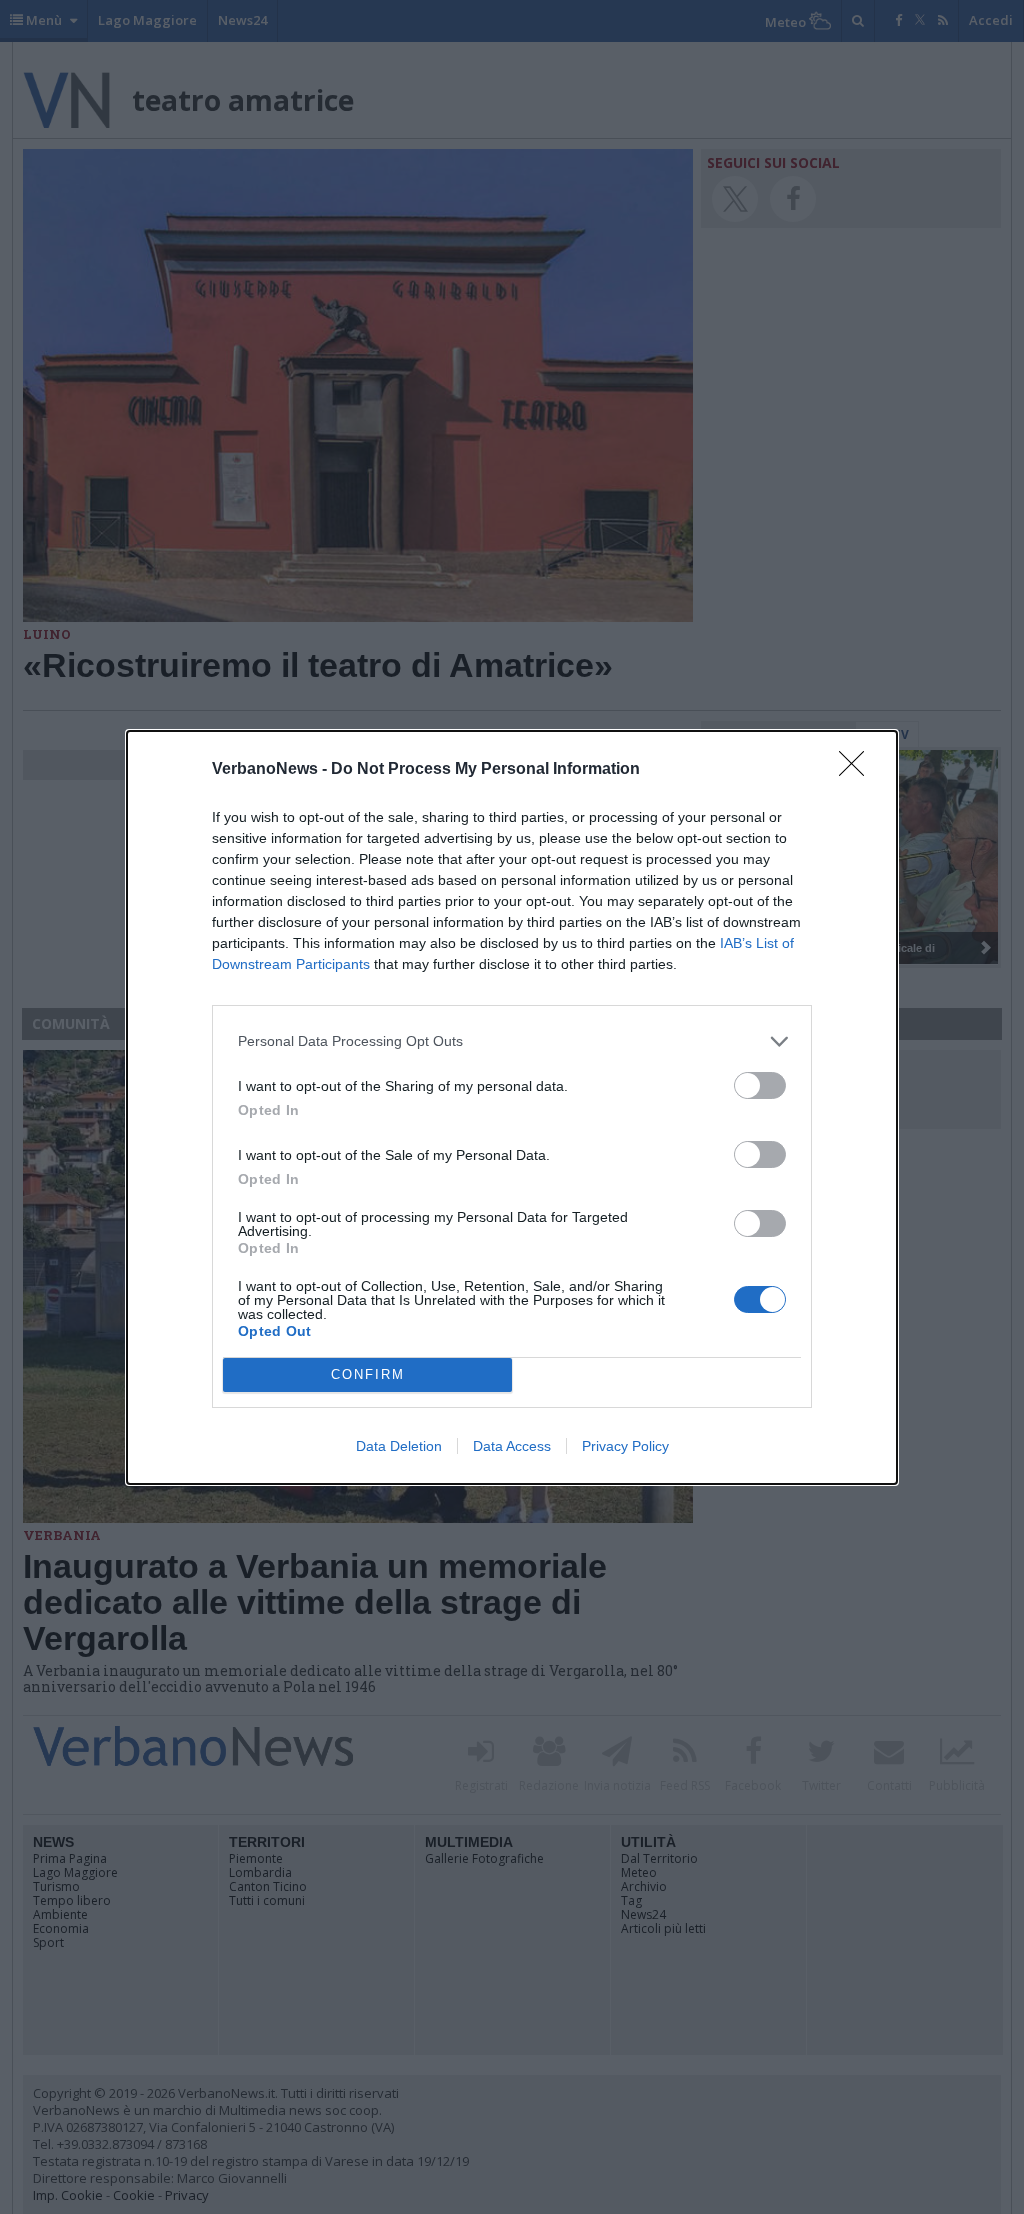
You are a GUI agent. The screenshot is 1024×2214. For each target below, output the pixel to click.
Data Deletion (399, 1446)
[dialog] (512, 1107)
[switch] (760, 1085)
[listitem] (512, 1041)
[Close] (858, 770)
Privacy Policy (625, 1446)
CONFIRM (368, 1374)
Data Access (512, 1446)
